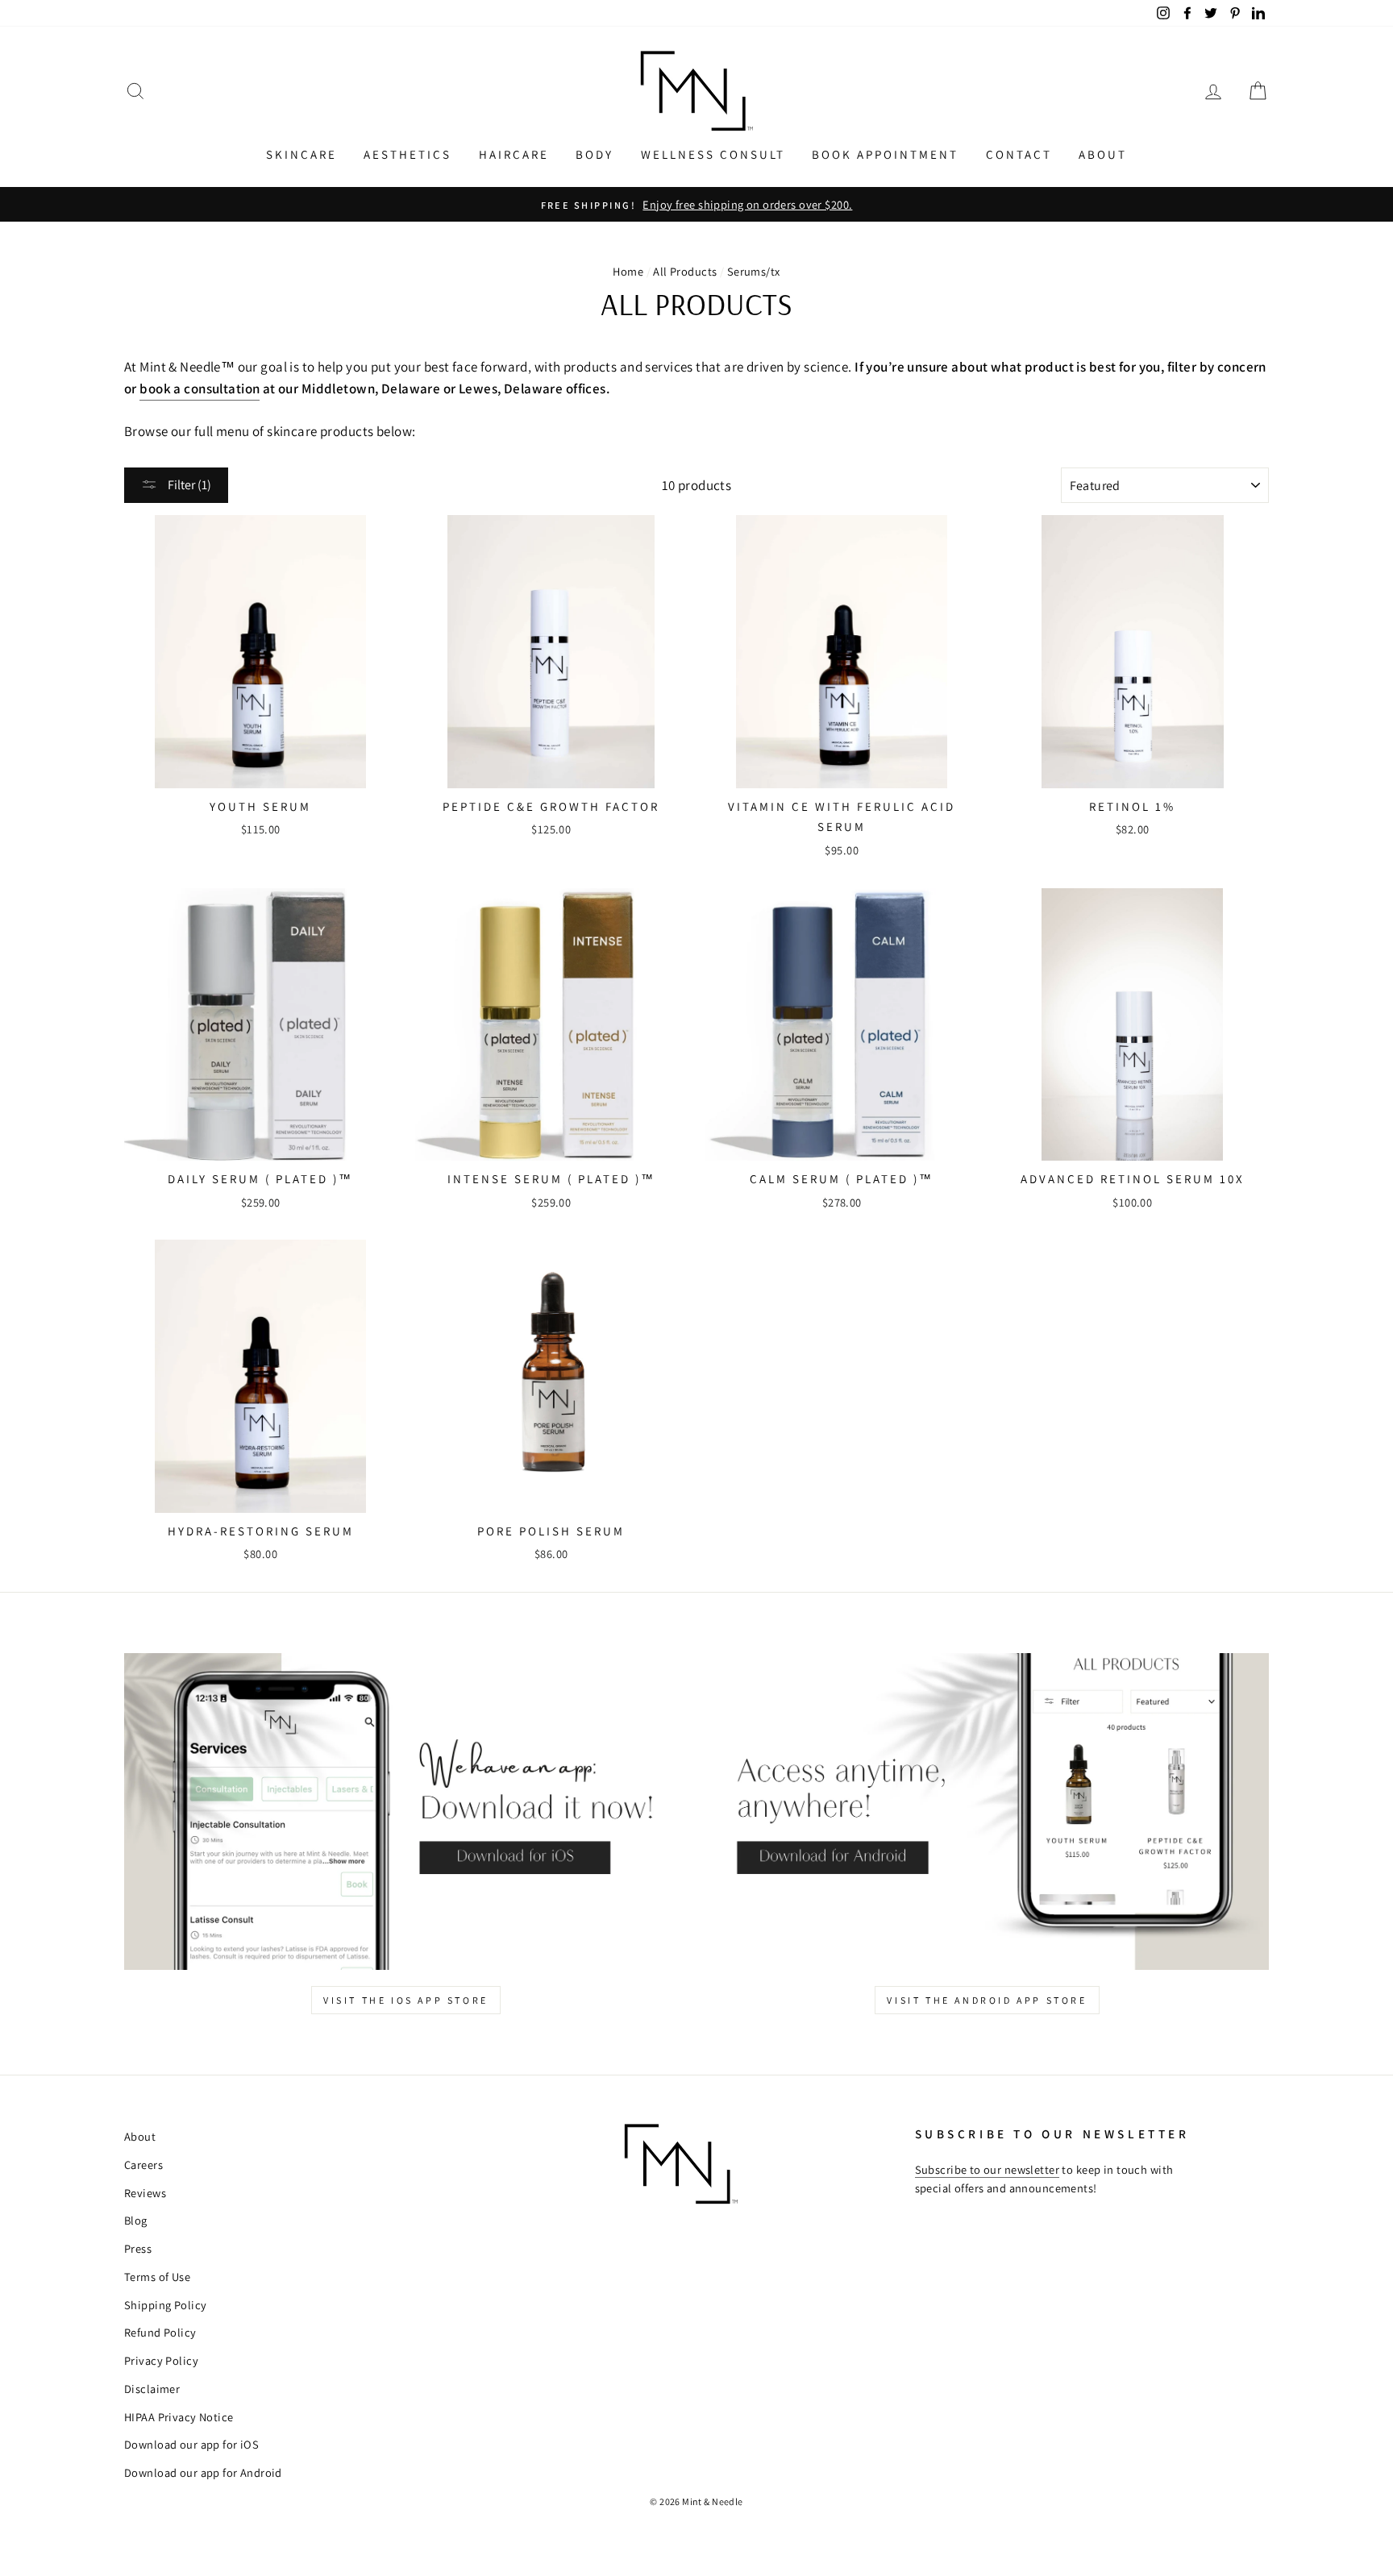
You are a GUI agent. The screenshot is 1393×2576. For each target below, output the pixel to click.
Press (138, 2248)
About (1103, 154)
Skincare (301, 154)
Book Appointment (885, 154)
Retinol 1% (1132, 806)
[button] (135, 91)
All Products (685, 271)
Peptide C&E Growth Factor (551, 806)
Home (628, 271)
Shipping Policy (165, 2305)
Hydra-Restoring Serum (261, 1531)
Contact (1019, 154)
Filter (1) (188, 485)
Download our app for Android (203, 2472)
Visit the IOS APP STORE (406, 2000)
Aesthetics (408, 154)
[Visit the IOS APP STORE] (406, 1812)
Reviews (145, 2193)
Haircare (514, 154)
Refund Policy (160, 2332)
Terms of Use (157, 2277)
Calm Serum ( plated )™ (842, 1179)
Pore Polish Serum (551, 1531)
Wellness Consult (713, 154)
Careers (143, 2165)
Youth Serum (260, 806)
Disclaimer (152, 2389)
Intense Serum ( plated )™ (551, 1179)
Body (595, 154)
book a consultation (200, 388)
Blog (136, 2220)
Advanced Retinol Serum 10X (1133, 1179)
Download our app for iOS (191, 2444)
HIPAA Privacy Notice (179, 2417)
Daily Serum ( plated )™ (260, 1179)
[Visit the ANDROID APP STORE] (987, 1812)
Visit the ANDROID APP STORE (987, 2000)
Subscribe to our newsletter (987, 2169)
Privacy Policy (161, 2360)
